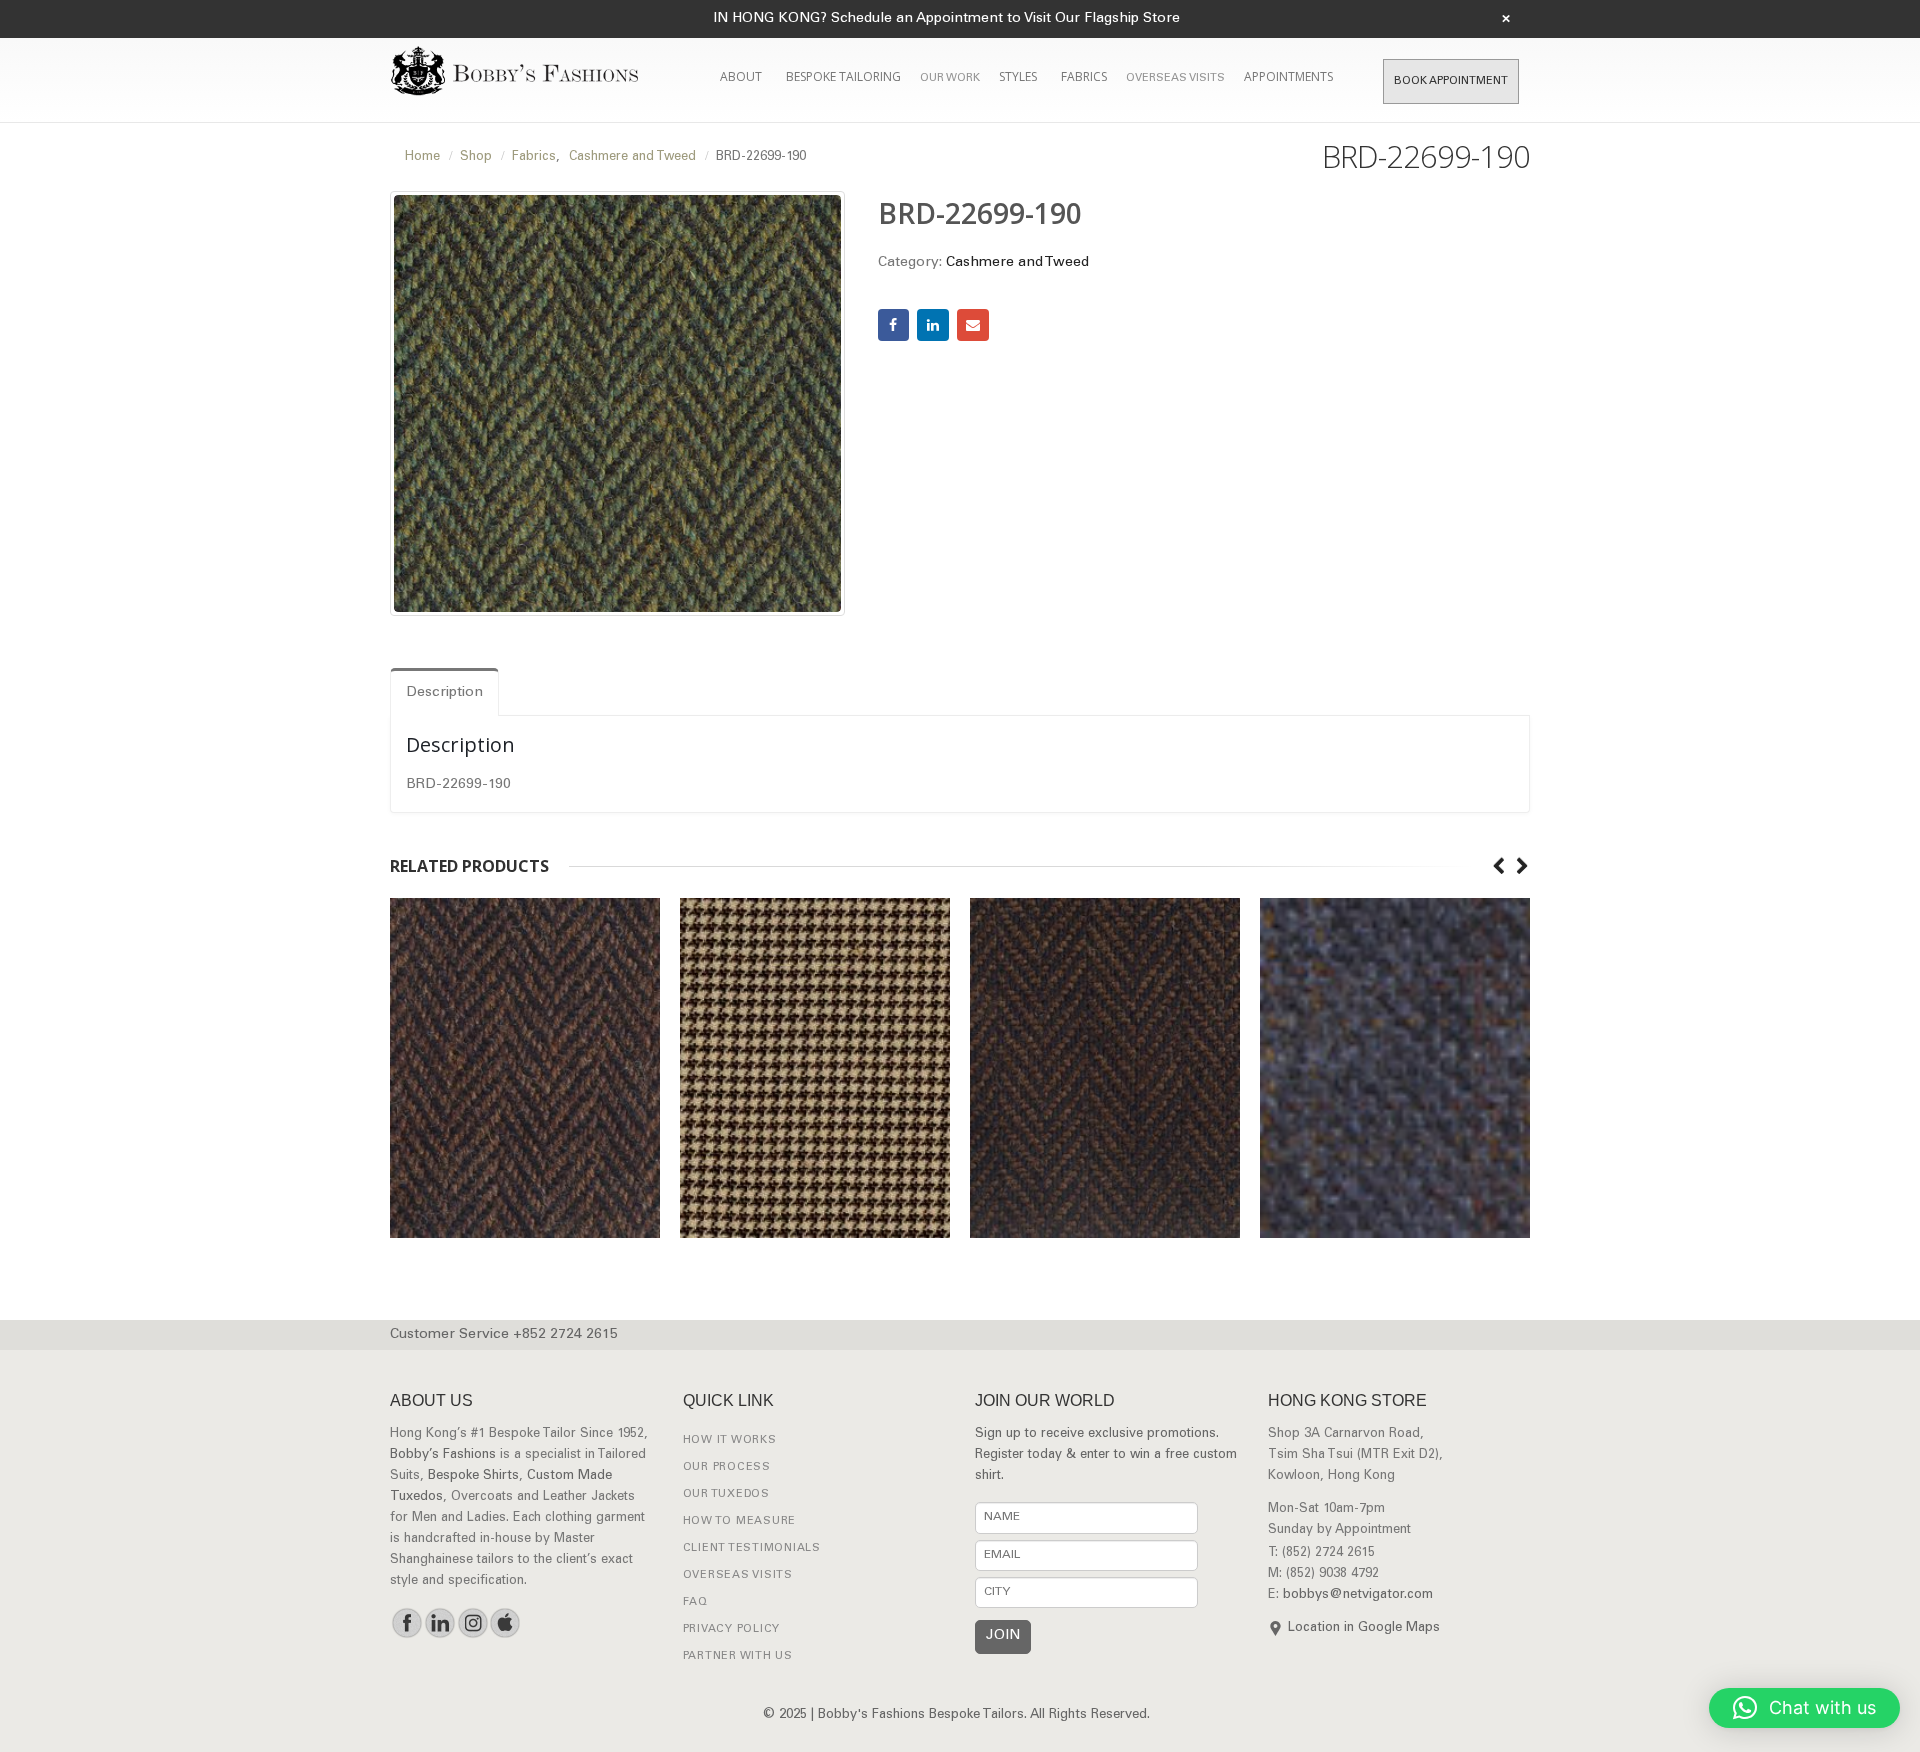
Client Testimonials (752, 1548)
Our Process (727, 1467)
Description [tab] (444, 693)
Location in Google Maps (1364, 1628)
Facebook (894, 325)
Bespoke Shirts (473, 1476)
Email (973, 325)
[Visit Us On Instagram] (472, 1623)
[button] (1804, 1708)
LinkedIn (933, 325)
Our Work (950, 78)
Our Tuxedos (726, 1494)
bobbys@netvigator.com (1358, 1595)
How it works (730, 1440)
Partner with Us (738, 1656)
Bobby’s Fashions (443, 1455)
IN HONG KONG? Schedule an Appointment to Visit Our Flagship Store (946, 19)
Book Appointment (1451, 81)
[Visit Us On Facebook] (406, 1623)
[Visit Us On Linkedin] (439, 1623)
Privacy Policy (732, 1629)
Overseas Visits (1175, 78)
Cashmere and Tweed (1017, 263)
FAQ (695, 1602)
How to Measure (740, 1521)
